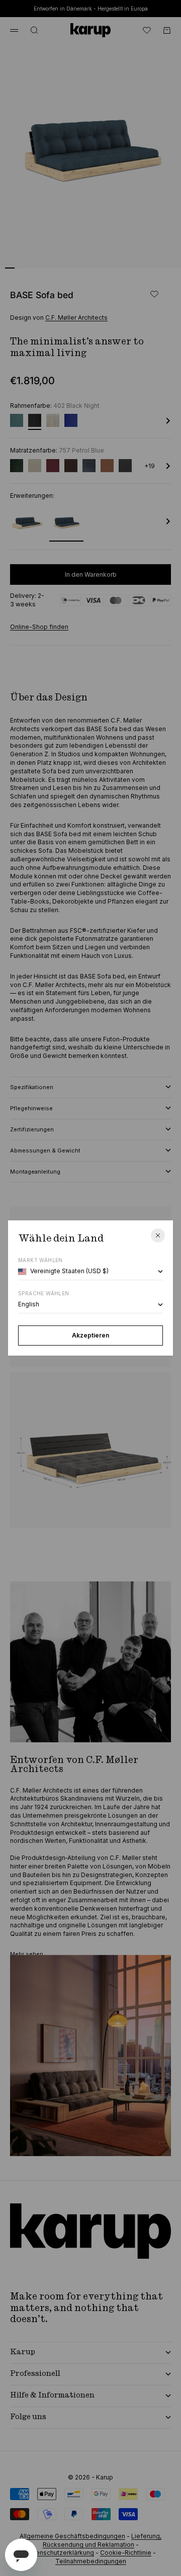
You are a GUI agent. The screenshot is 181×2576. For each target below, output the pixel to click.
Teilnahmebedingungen (91, 2561)
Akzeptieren (90, 1335)
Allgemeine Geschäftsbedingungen (72, 2536)
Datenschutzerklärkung (60, 2553)
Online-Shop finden (39, 627)
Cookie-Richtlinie (126, 2553)
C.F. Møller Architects (76, 318)
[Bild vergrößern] (157, 254)
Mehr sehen (27, 1954)
